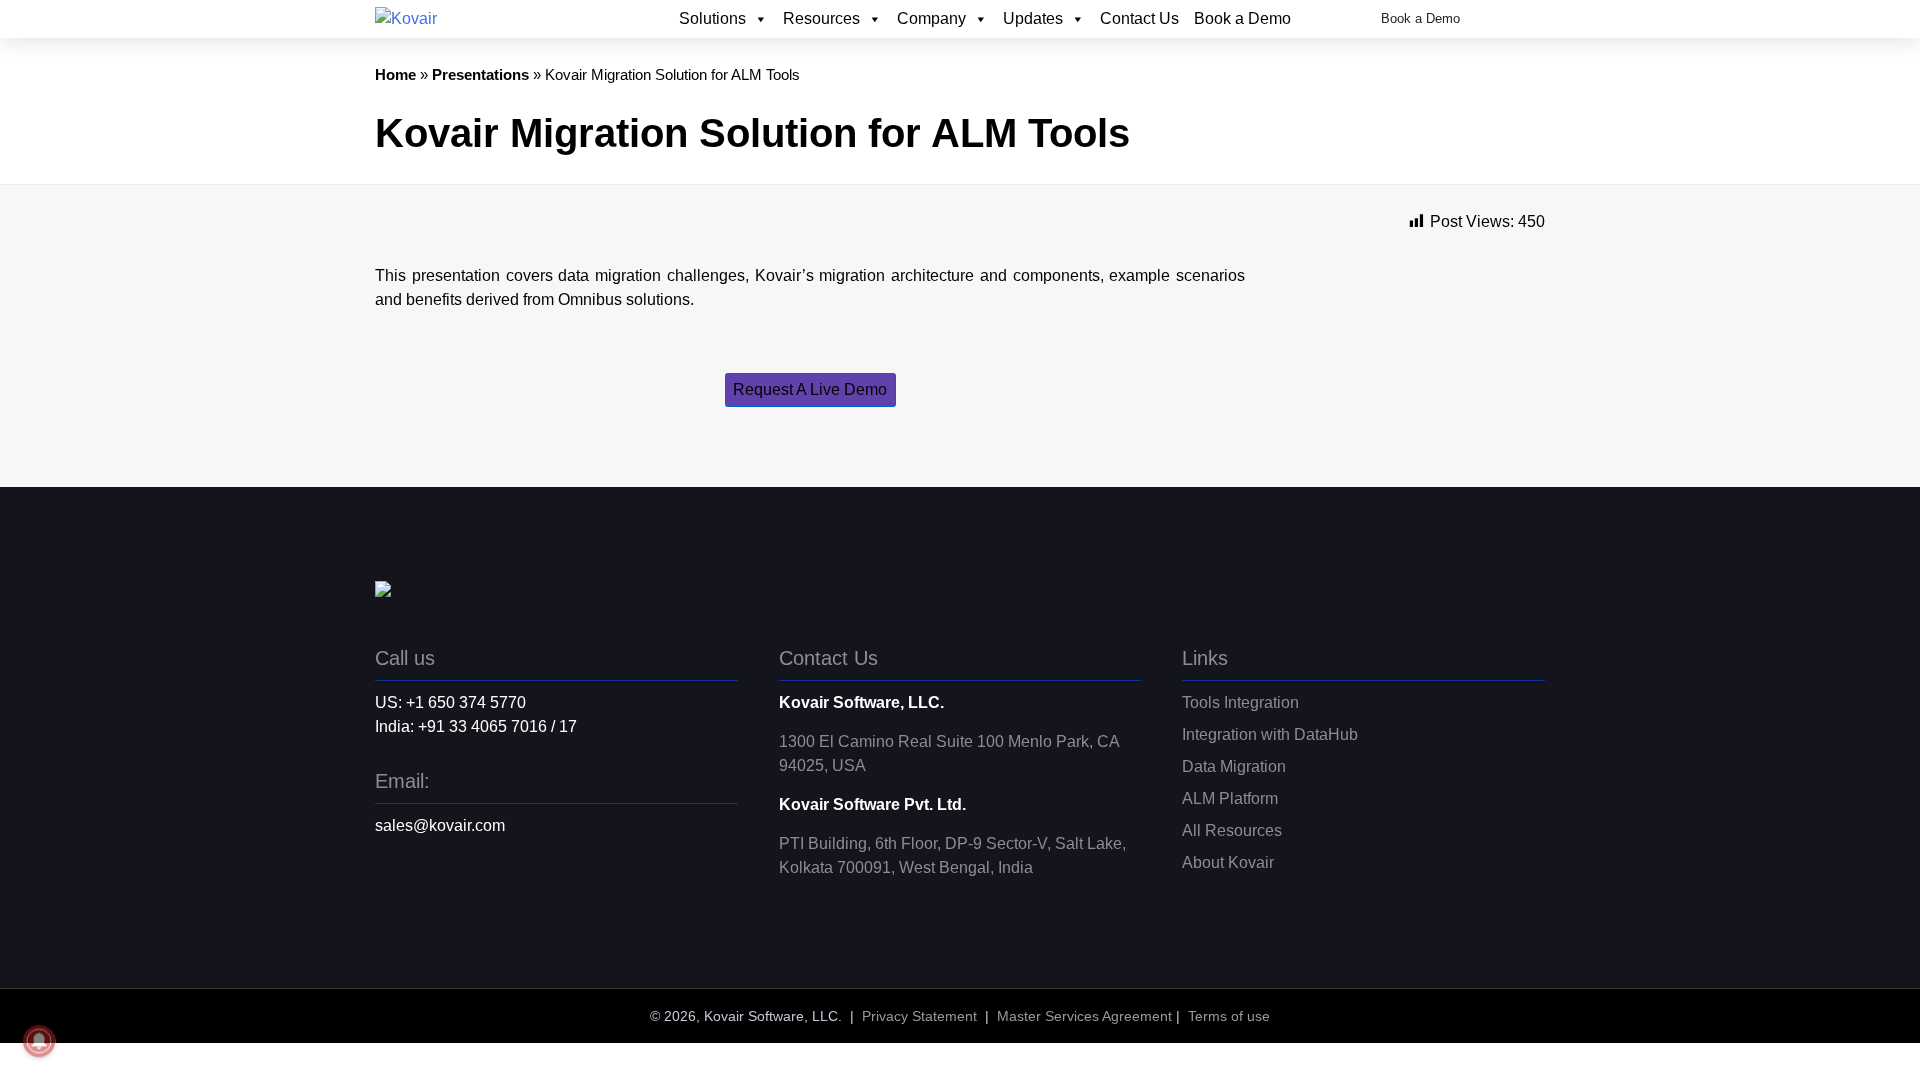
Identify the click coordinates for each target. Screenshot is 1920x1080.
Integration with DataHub (1270, 734)
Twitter (390, 903)
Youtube (470, 903)
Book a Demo (1242, 18)
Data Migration (1234, 766)
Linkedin (430, 903)
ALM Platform (1230, 798)
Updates (1033, 18)
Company (931, 18)
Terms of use (1229, 1016)
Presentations (480, 74)
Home (395, 74)
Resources (821, 18)
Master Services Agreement (1084, 1016)
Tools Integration (1240, 702)
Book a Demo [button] (1420, 19)
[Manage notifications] (39, 1041)
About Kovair (1228, 862)
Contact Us (1139, 18)
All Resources (1232, 830)
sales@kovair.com (440, 825)
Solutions (712, 18)
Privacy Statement (919, 1016)
